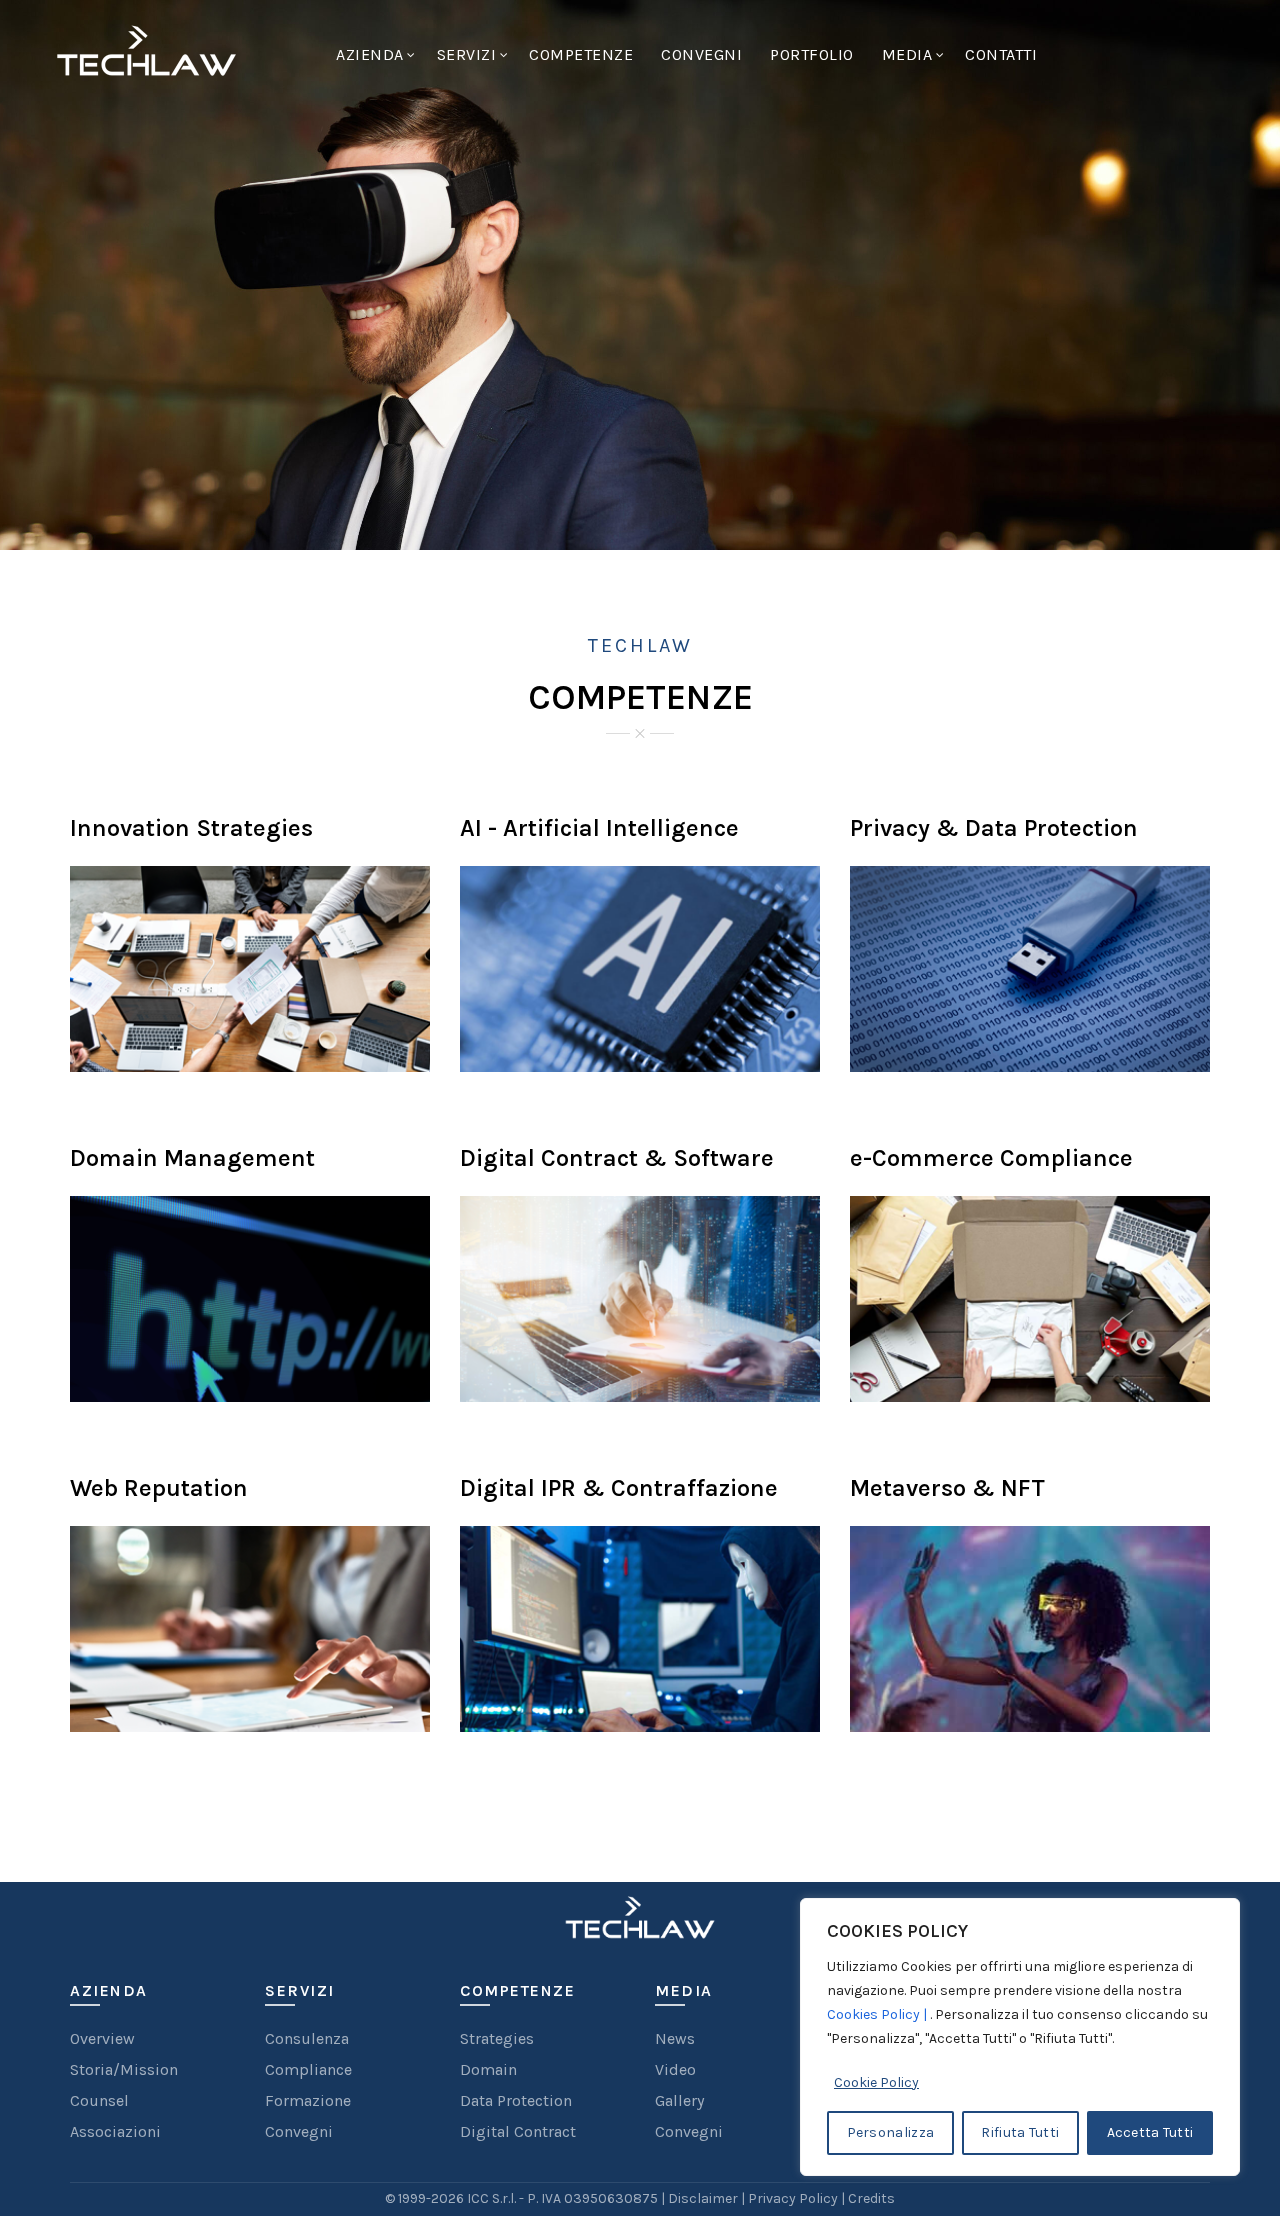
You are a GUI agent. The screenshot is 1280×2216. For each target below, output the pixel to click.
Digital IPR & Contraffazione (619, 1488)
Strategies (497, 2038)
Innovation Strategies (191, 828)
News (675, 2038)
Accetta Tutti (1150, 2132)
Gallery (679, 2100)
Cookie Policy (876, 2082)
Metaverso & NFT (947, 1488)
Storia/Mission (124, 2069)
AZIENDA (370, 54)
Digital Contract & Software (617, 1158)
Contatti (1001, 54)
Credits (871, 2198)
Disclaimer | (708, 2198)
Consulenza (307, 2038)
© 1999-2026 (426, 2198)
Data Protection (516, 2100)
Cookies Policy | (878, 2014)
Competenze (581, 54)
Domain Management (192, 1158)
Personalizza (891, 2132)
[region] (1020, 2037)
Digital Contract (518, 2131)
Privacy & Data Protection (994, 828)
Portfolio (812, 54)
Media (907, 54)
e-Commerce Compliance (991, 1158)
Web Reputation (159, 1488)
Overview (102, 2038)
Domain (488, 2069)
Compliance (308, 2069)
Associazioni (115, 2131)
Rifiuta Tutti (1020, 2132)
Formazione (308, 2100)
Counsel (99, 2100)
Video (675, 2069)
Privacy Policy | (798, 2198)
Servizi (467, 54)
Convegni (701, 54)
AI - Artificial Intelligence (599, 828)
